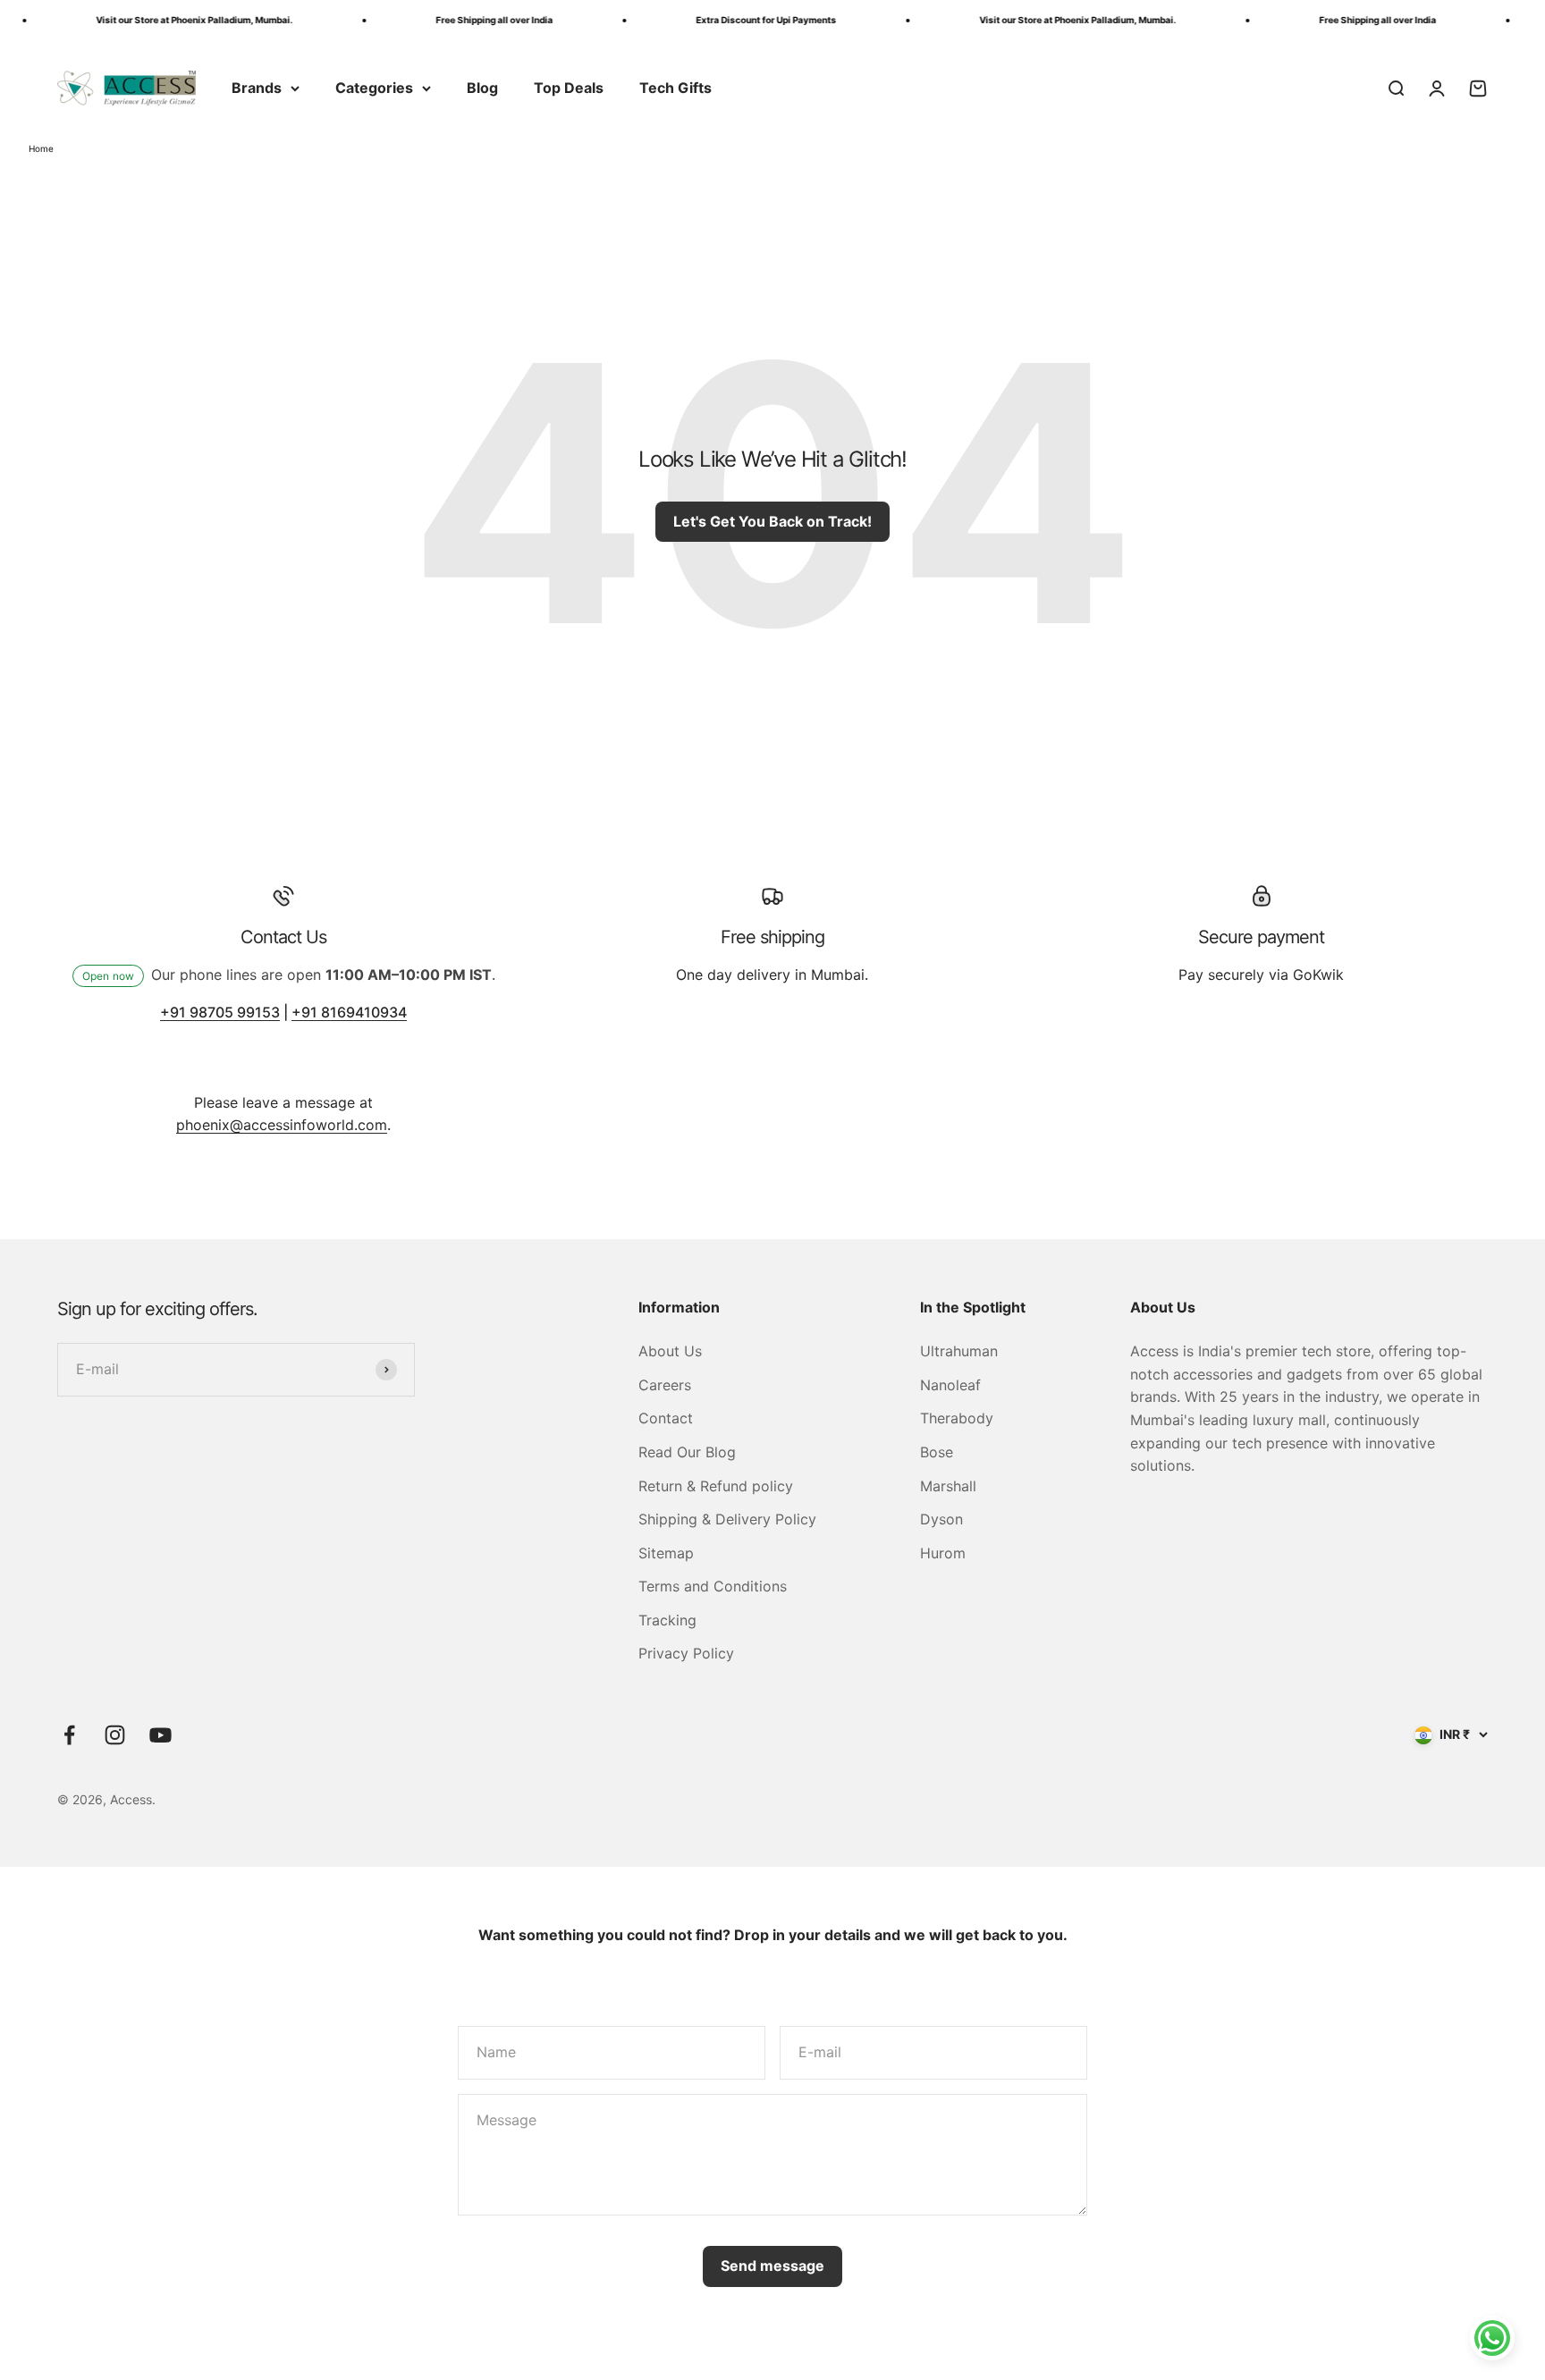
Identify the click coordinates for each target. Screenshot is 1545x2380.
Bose (937, 1452)
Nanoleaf (950, 1385)
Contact (666, 1418)
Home (41, 148)
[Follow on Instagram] (115, 1735)
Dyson (941, 1519)
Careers (665, 1385)
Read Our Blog (687, 1452)
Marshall (948, 1486)
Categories (374, 88)
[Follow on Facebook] (69, 1735)
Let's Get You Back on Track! (772, 521)
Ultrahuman (959, 1351)
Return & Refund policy (716, 1486)
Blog (482, 88)
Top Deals (569, 88)
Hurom (943, 1553)
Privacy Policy (686, 1653)
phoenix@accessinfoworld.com (282, 1125)
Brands (257, 88)
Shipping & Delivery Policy (727, 1519)
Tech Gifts (675, 88)
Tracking (667, 1620)
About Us (670, 1351)
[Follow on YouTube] (160, 1735)
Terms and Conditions (713, 1586)
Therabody (957, 1418)
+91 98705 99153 (220, 1012)
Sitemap (666, 1553)
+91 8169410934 (349, 1012)
